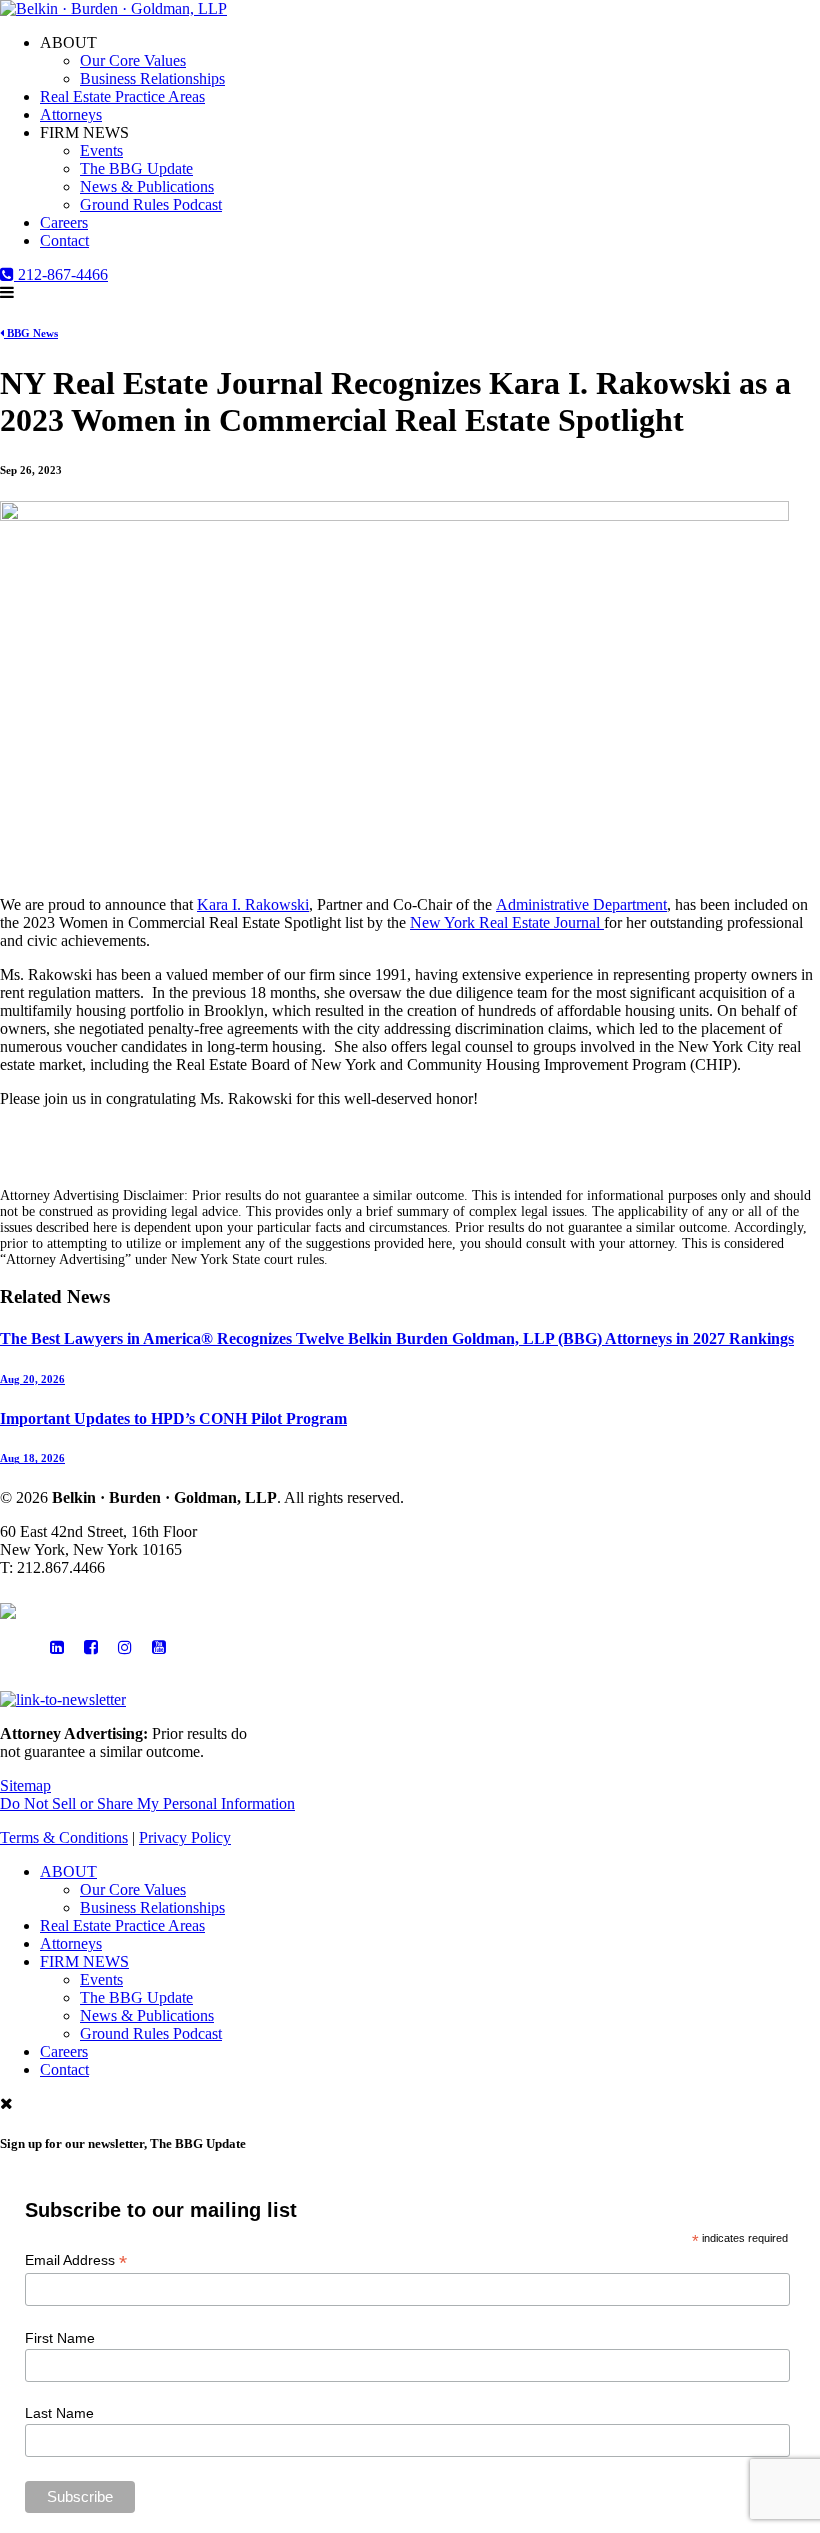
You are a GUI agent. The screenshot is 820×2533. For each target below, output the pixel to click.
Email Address (76, 2260)
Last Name (59, 2413)
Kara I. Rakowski (253, 904)
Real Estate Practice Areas (122, 96)
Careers (64, 222)
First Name (60, 2338)
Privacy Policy (185, 1837)
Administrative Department (581, 904)
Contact (64, 240)
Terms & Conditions (64, 1837)
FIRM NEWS (84, 1961)
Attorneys (71, 114)
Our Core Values (133, 60)
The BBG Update (136, 168)
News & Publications (147, 186)
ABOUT (68, 1871)
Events (101, 150)
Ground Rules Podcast (151, 204)
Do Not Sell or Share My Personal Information (147, 1803)
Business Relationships (152, 78)
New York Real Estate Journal (507, 922)
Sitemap (25, 1785)
